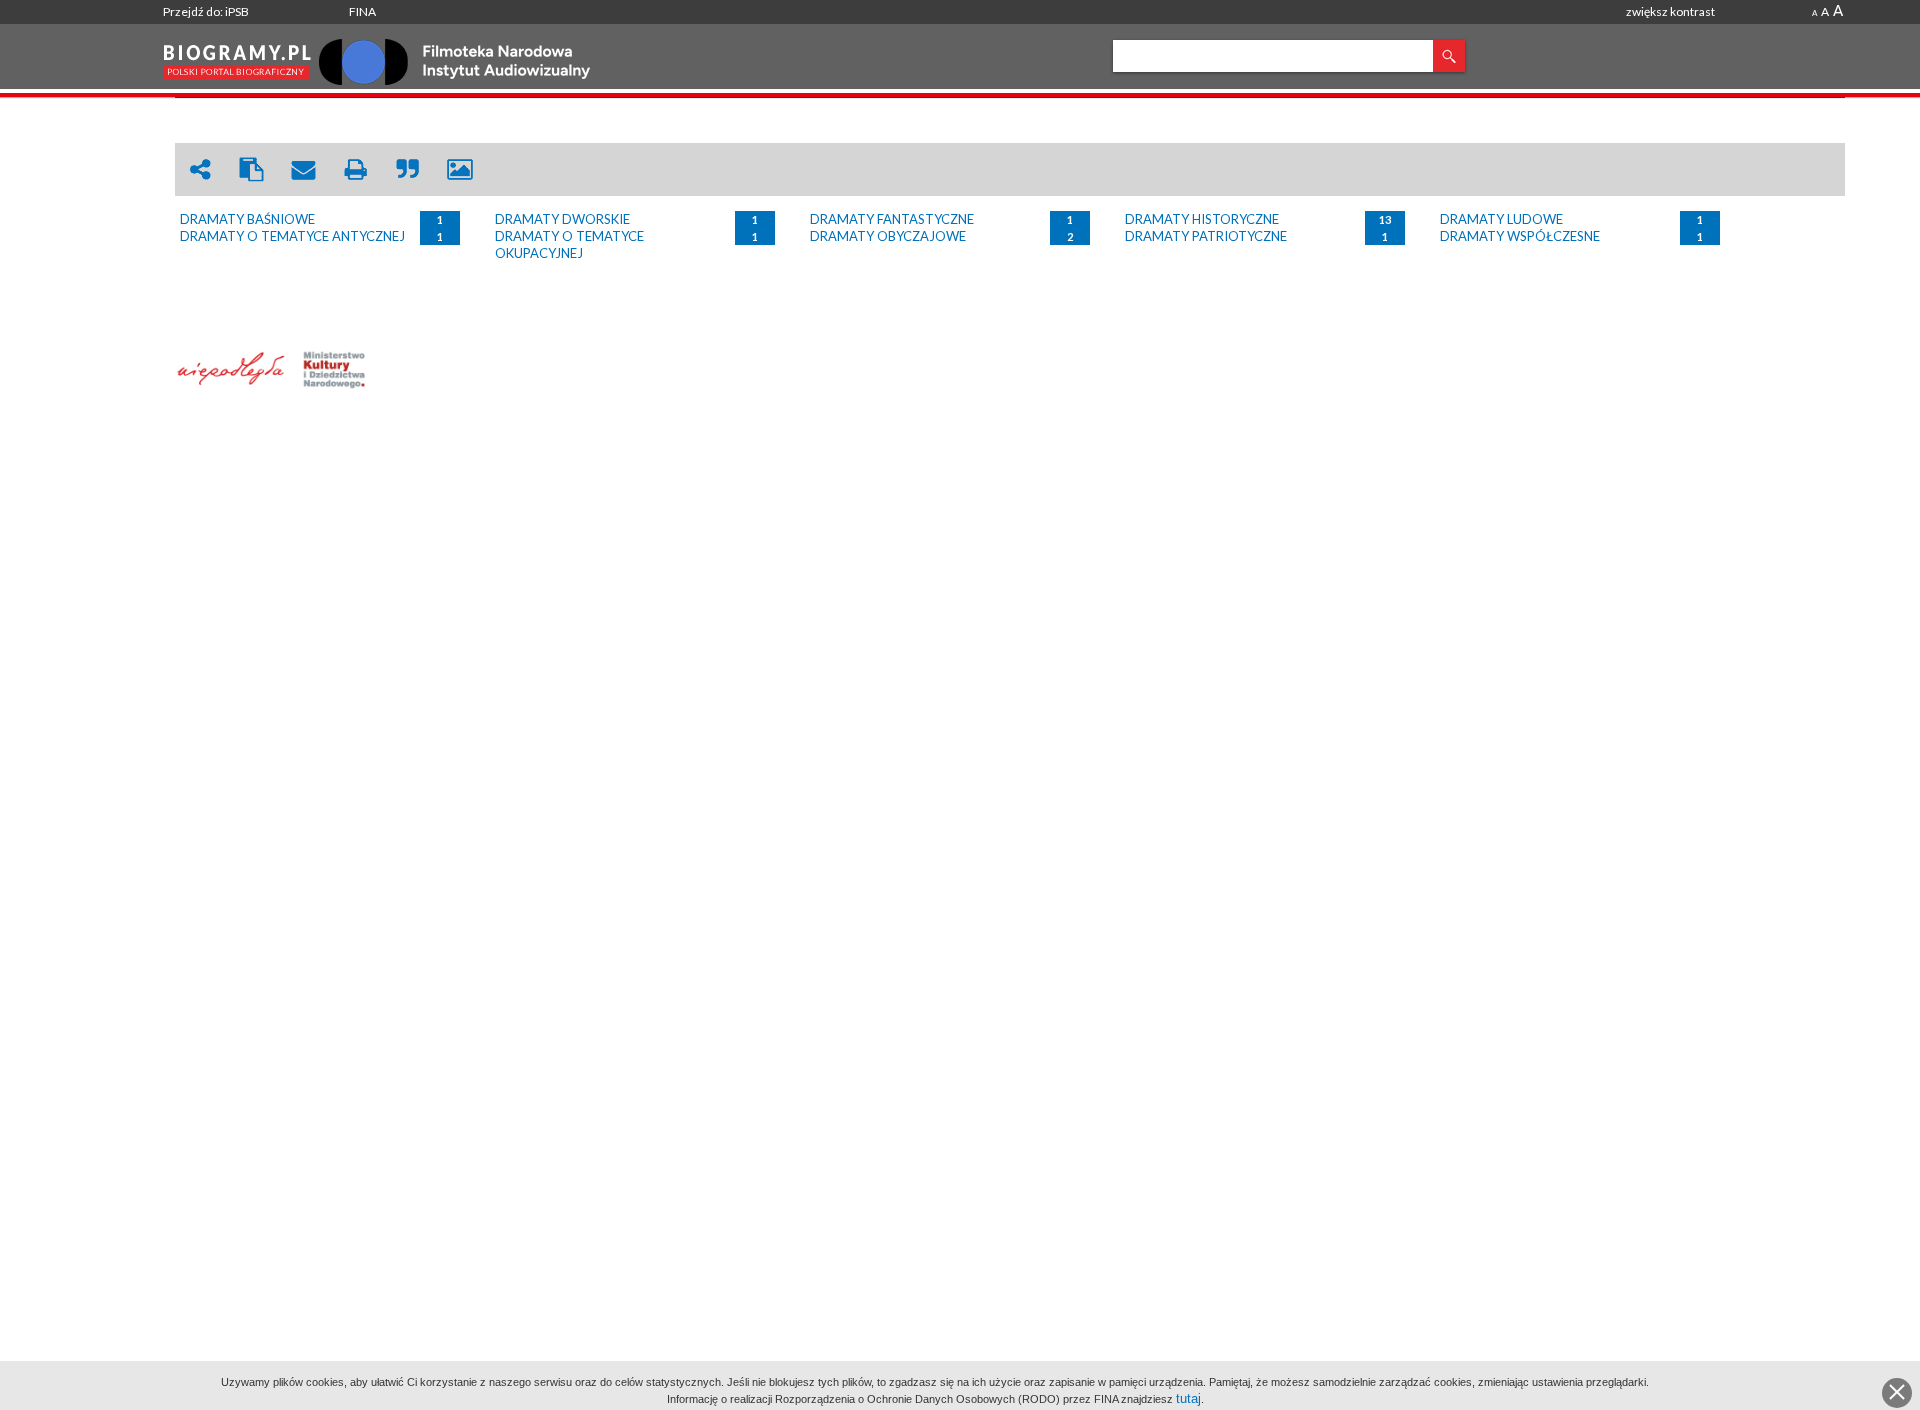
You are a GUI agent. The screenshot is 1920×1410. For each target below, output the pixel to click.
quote (408, 169)
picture (460, 169)
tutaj (1188, 1398)
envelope (304, 169)
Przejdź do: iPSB (206, 11)
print (356, 169)
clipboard (252, 169)
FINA (362, 11)
